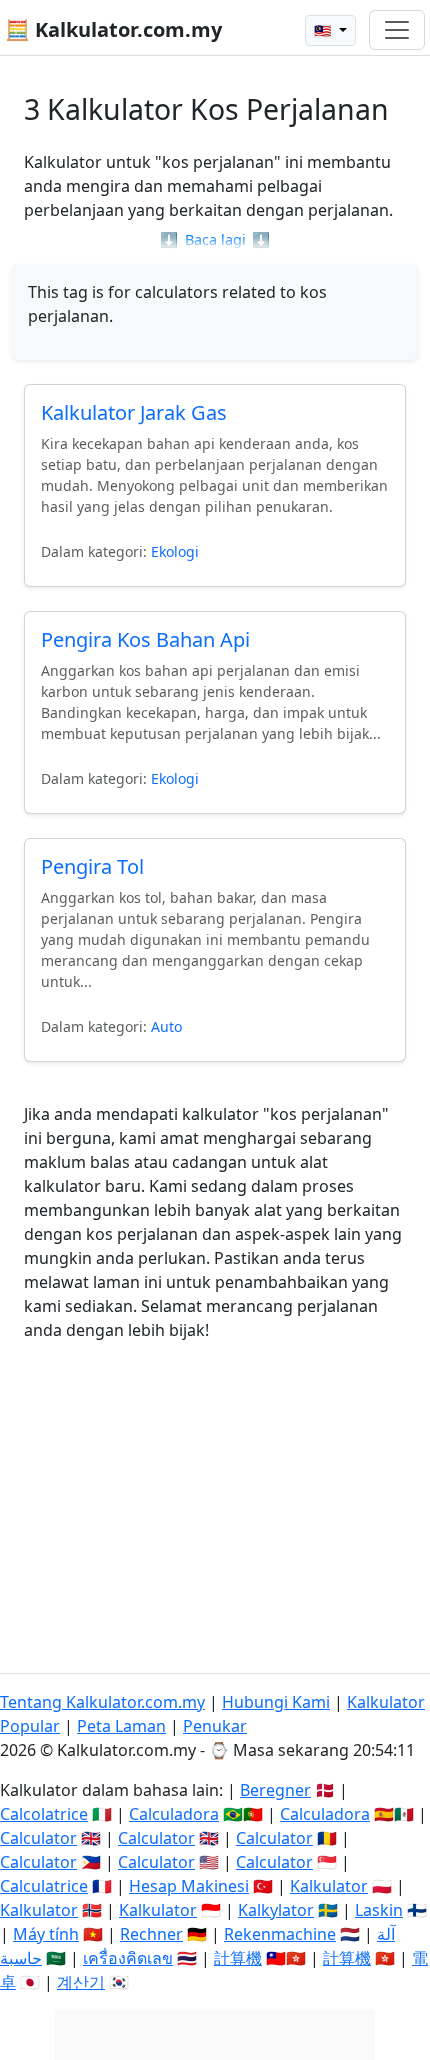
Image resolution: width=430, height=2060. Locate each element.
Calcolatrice (44, 1814)
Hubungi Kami (276, 1702)
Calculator (38, 1838)
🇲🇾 (324, 30)
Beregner (275, 1790)
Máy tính (46, 1934)
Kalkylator (276, 1910)
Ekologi (175, 551)
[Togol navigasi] (397, 30)
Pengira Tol (92, 866)
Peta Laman (121, 1726)
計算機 (238, 1958)
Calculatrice (44, 1886)
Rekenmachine (280, 1934)
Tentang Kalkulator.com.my (102, 1702)
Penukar (215, 1726)
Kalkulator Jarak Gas (134, 412)
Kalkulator (329, 1886)
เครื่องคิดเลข (128, 1958)
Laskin (379, 1910)
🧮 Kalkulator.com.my (113, 29)
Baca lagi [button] (215, 239)
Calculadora (174, 1814)
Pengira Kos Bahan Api (145, 639)
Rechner (151, 1934)
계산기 (81, 1982)
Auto (166, 1026)
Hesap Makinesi (189, 1886)
